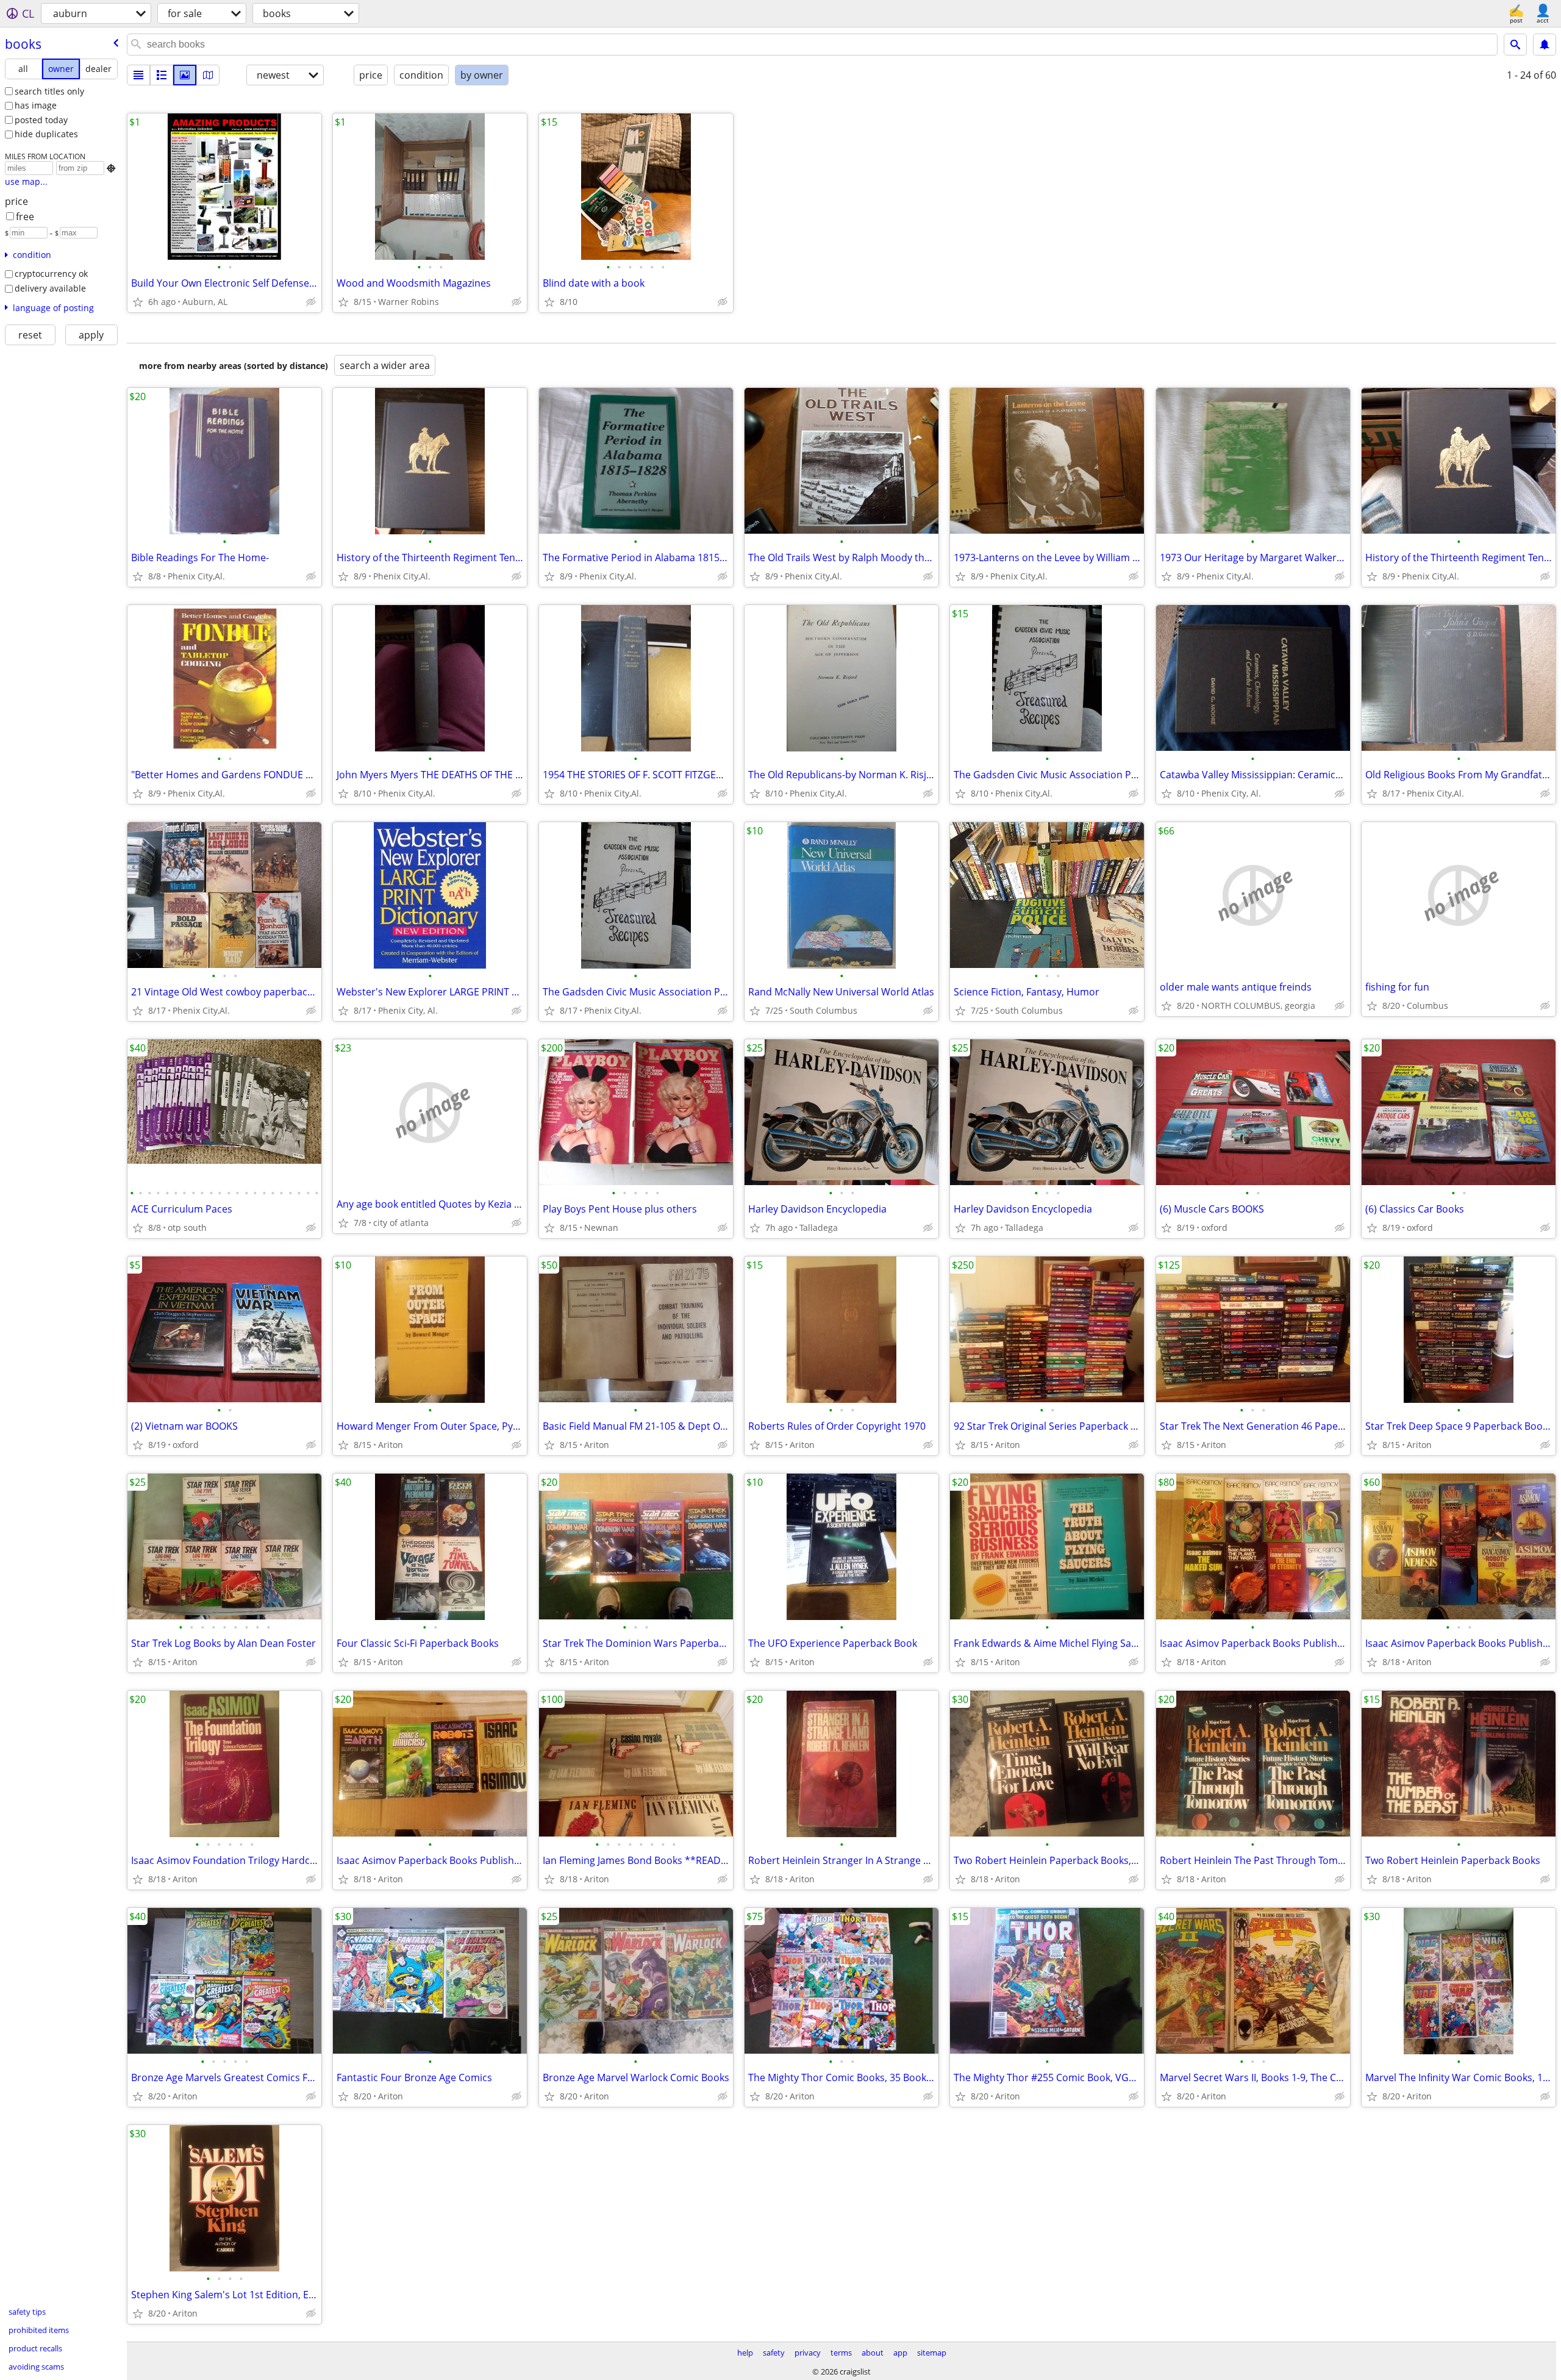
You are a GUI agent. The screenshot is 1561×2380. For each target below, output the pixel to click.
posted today (41, 120)
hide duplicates (46, 134)
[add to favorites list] (138, 302)
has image (36, 105)
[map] (208, 75)
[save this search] (1545, 45)
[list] (138, 75)
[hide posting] (311, 302)
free (25, 217)
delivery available (50, 288)
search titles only (49, 91)
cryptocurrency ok (51, 274)
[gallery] (185, 75)
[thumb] (162, 75)
